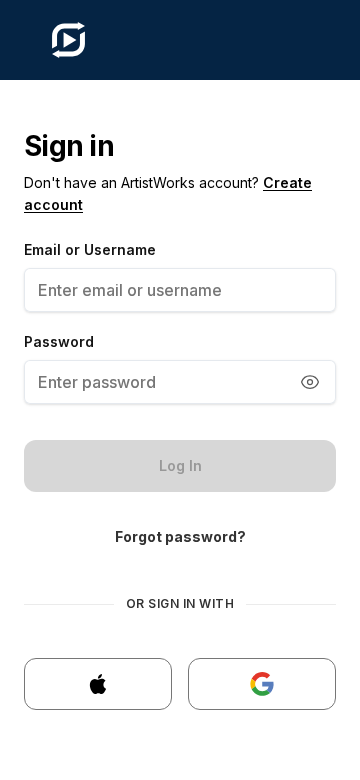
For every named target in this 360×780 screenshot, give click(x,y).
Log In (180, 465)
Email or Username (90, 249)
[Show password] (310, 382)
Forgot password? (180, 536)
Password (59, 341)
